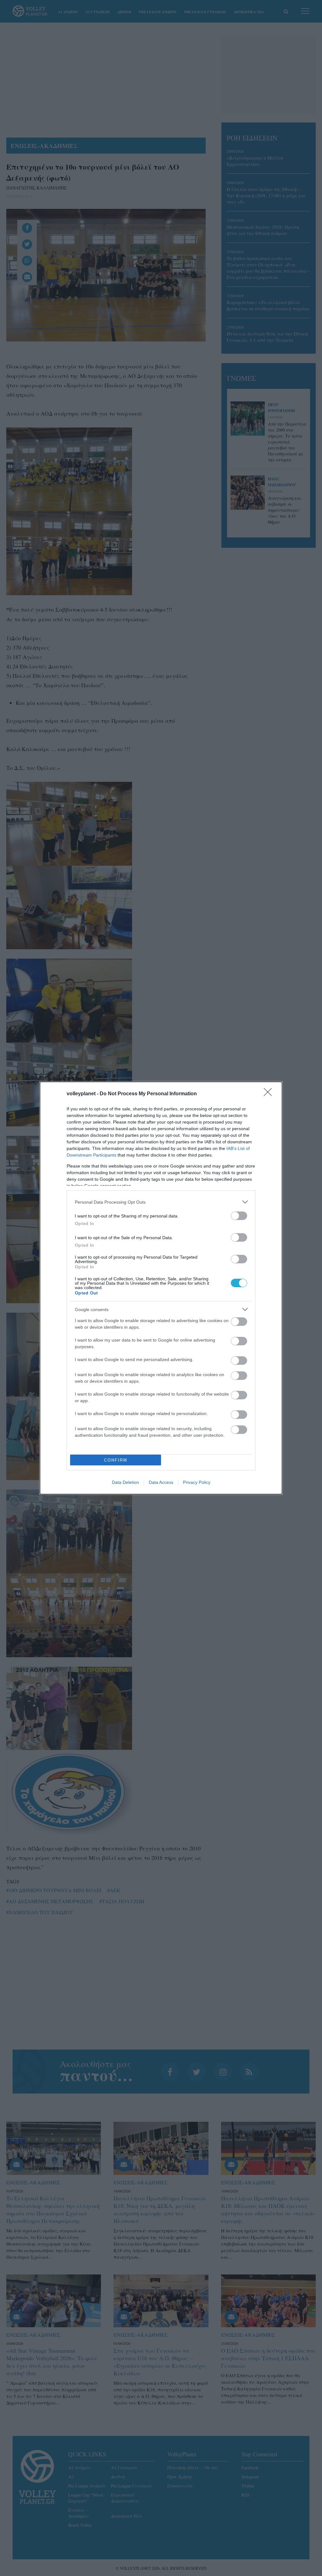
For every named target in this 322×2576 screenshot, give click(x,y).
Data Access (161, 1482)
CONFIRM (116, 1460)
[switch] (239, 1216)
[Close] (270, 1094)
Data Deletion (125, 1482)
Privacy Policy (197, 1482)
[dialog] (161, 1288)
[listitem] (161, 1202)
